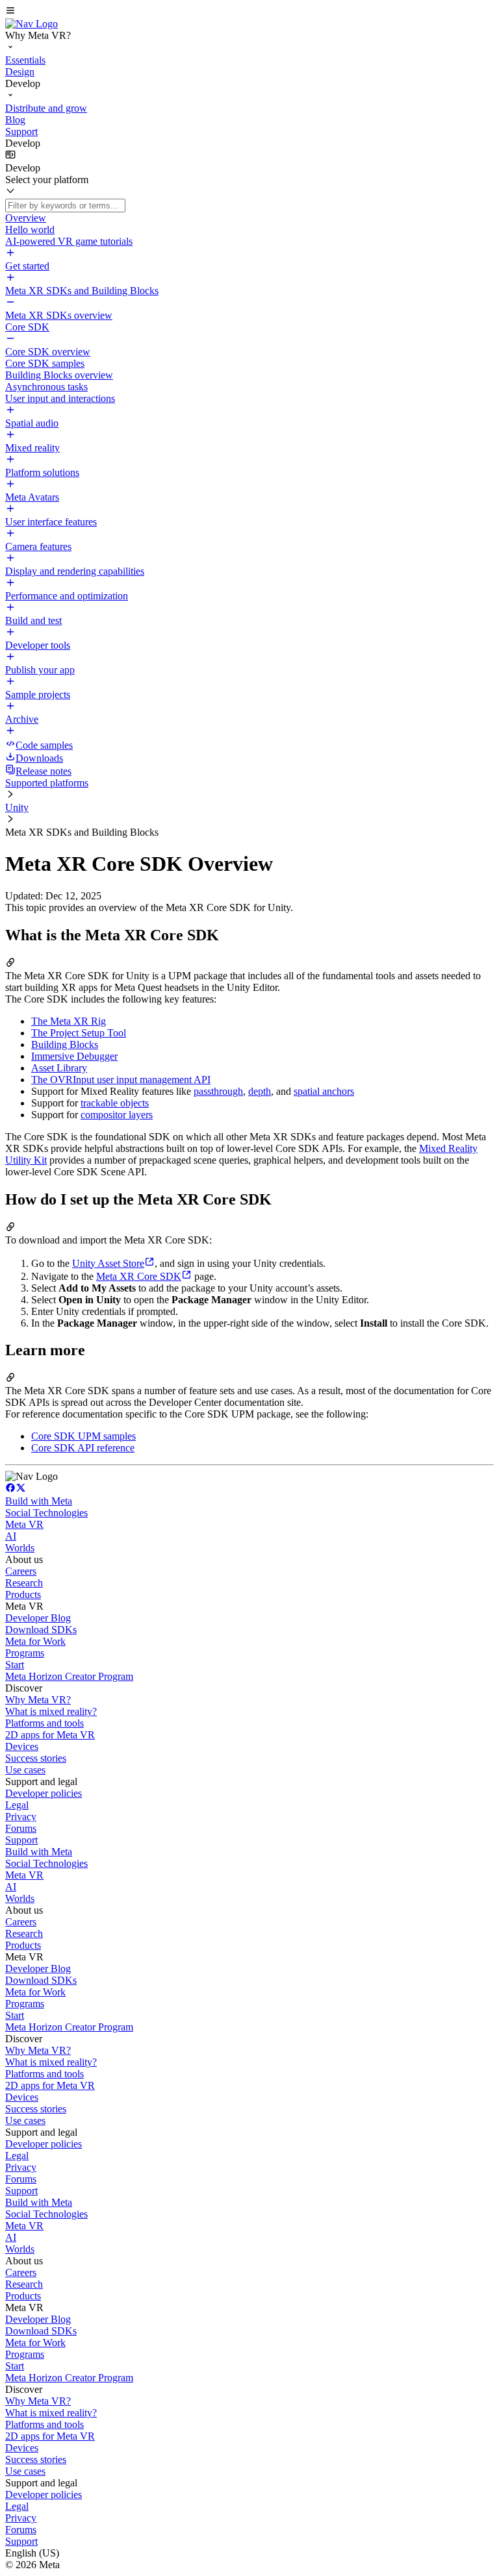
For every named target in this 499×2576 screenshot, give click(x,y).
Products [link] (23, 1594)
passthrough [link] (218, 1091)
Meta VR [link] (24, 1524)
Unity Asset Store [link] (108, 1263)
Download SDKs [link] (41, 1630)
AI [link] (11, 1536)
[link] (32, 24)
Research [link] (24, 1583)
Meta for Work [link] (35, 1641)
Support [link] (21, 1840)
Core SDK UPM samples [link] (83, 1436)
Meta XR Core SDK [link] (139, 1276)
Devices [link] (22, 1746)
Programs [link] (25, 1653)
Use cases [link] (25, 1770)
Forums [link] (21, 1828)
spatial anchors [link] (324, 1091)
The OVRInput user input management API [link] (121, 1080)
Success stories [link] (36, 1758)
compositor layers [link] (117, 1115)
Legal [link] (17, 1805)
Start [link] (15, 1665)
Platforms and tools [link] (45, 1723)
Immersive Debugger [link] (74, 1056)
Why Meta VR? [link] (38, 1700)
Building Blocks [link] (65, 1044)
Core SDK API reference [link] (83, 1448)
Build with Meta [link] (39, 1501)
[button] (249, 12)
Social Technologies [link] (46, 1513)
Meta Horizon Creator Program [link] (69, 1676)
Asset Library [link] (59, 1068)
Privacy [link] (21, 1817)
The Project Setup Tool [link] (79, 1033)
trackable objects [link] (115, 1103)
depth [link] (260, 1091)
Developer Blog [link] (38, 1618)
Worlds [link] (20, 1548)
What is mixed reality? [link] (51, 1711)
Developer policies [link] (44, 1793)
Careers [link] (21, 1571)
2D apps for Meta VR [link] (50, 1735)
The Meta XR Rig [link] (69, 1021)
